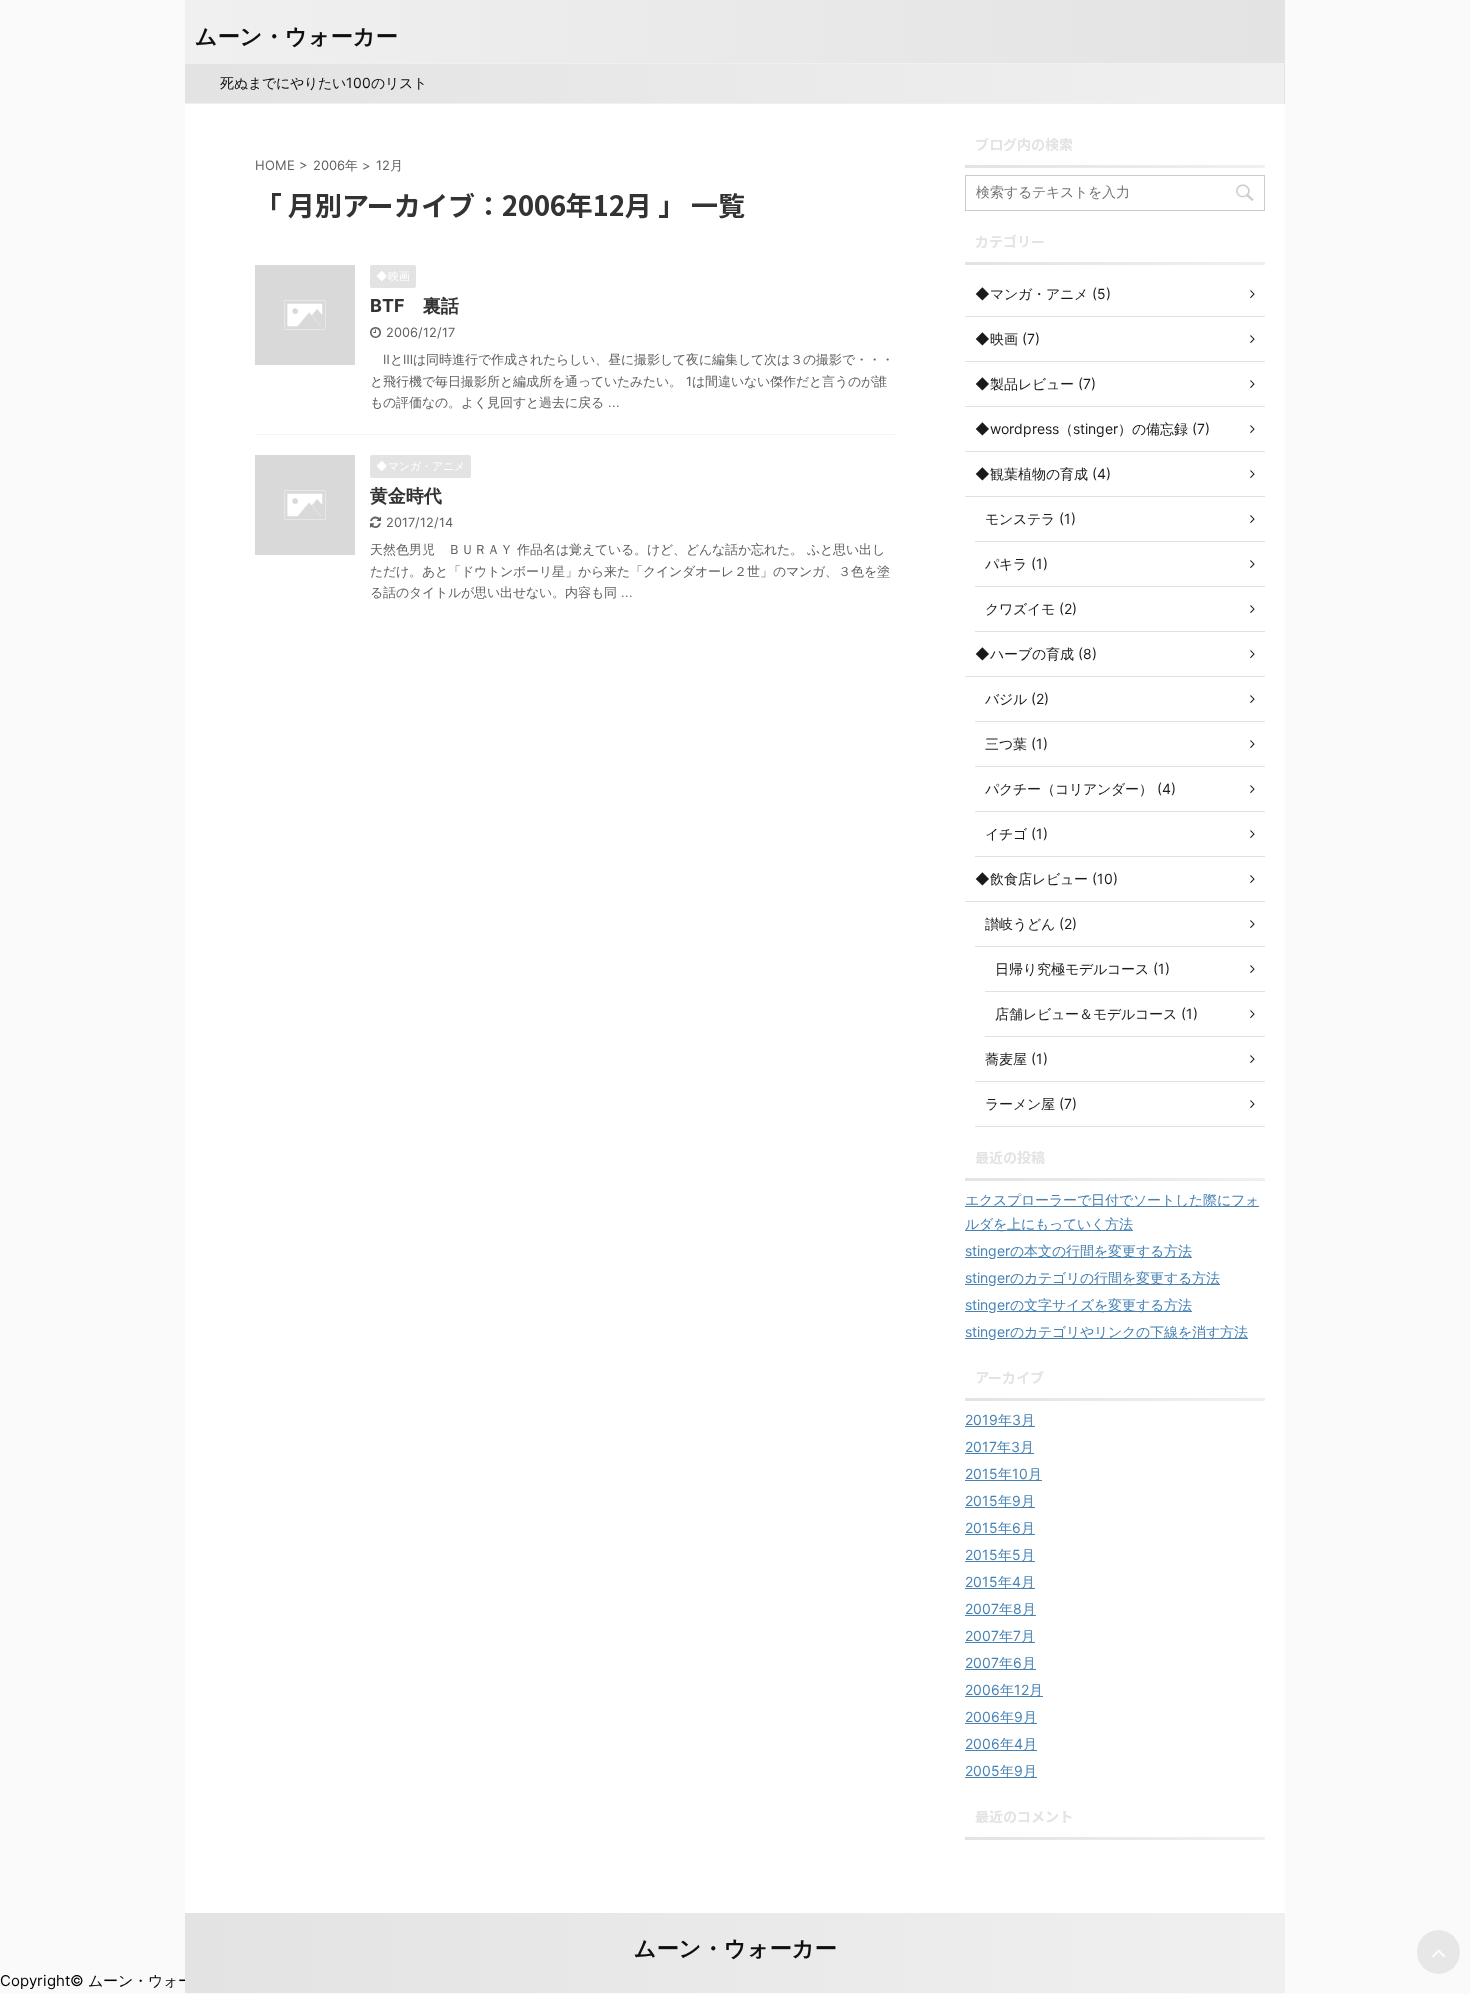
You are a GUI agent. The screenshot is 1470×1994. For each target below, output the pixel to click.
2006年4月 (1001, 1743)
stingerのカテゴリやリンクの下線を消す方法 (1106, 1331)
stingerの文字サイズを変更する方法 (1078, 1304)
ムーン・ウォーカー (296, 36)
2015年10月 (1003, 1473)
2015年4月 (1000, 1581)
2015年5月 (1000, 1554)
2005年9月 (1001, 1770)
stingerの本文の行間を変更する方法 (1078, 1250)
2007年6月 (1000, 1662)
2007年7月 (1000, 1635)
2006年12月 (1004, 1689)
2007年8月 (1000, 1608)
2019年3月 (1000, 1419)
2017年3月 (999, 1446)
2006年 (335, 165)
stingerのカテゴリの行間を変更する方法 (1092, 1277)
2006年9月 (1001, 1716)
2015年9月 (1000, 1500)
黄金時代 (406, 495)
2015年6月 (1000, 1527)
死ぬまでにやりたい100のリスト (323, 82)
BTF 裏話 (414, 305)
